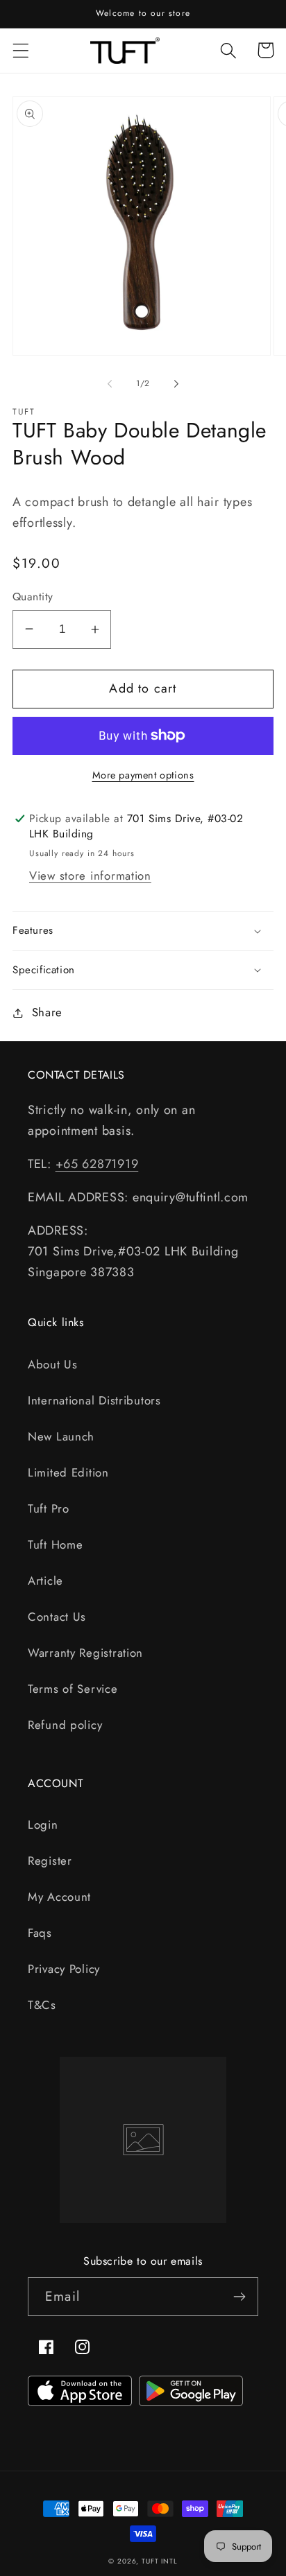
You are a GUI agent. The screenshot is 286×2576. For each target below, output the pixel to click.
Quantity (33, 597)
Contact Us (57, 1617)
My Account (59, 1897)
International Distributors (94, 1400)
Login (43, 1825)
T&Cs (42, 2005)
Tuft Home (55, 1544)
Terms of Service (73, 1689)
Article (45, 1581)
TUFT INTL (160, 2561)
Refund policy (65, 1725)
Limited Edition (68, 1472)
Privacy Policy (64, 1969)
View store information (90, 876)
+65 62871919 (97, 1164)
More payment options (143, 775)
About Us (53, 1364)
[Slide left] (110, 383)
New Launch (61, 1436)
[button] (21, 50)
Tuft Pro (49, 1508)
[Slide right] (176, 383)
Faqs (40, 1933)
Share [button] (47, 1012)
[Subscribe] (239, 2297)
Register (50, 1861)
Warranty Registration (85, 1653)
